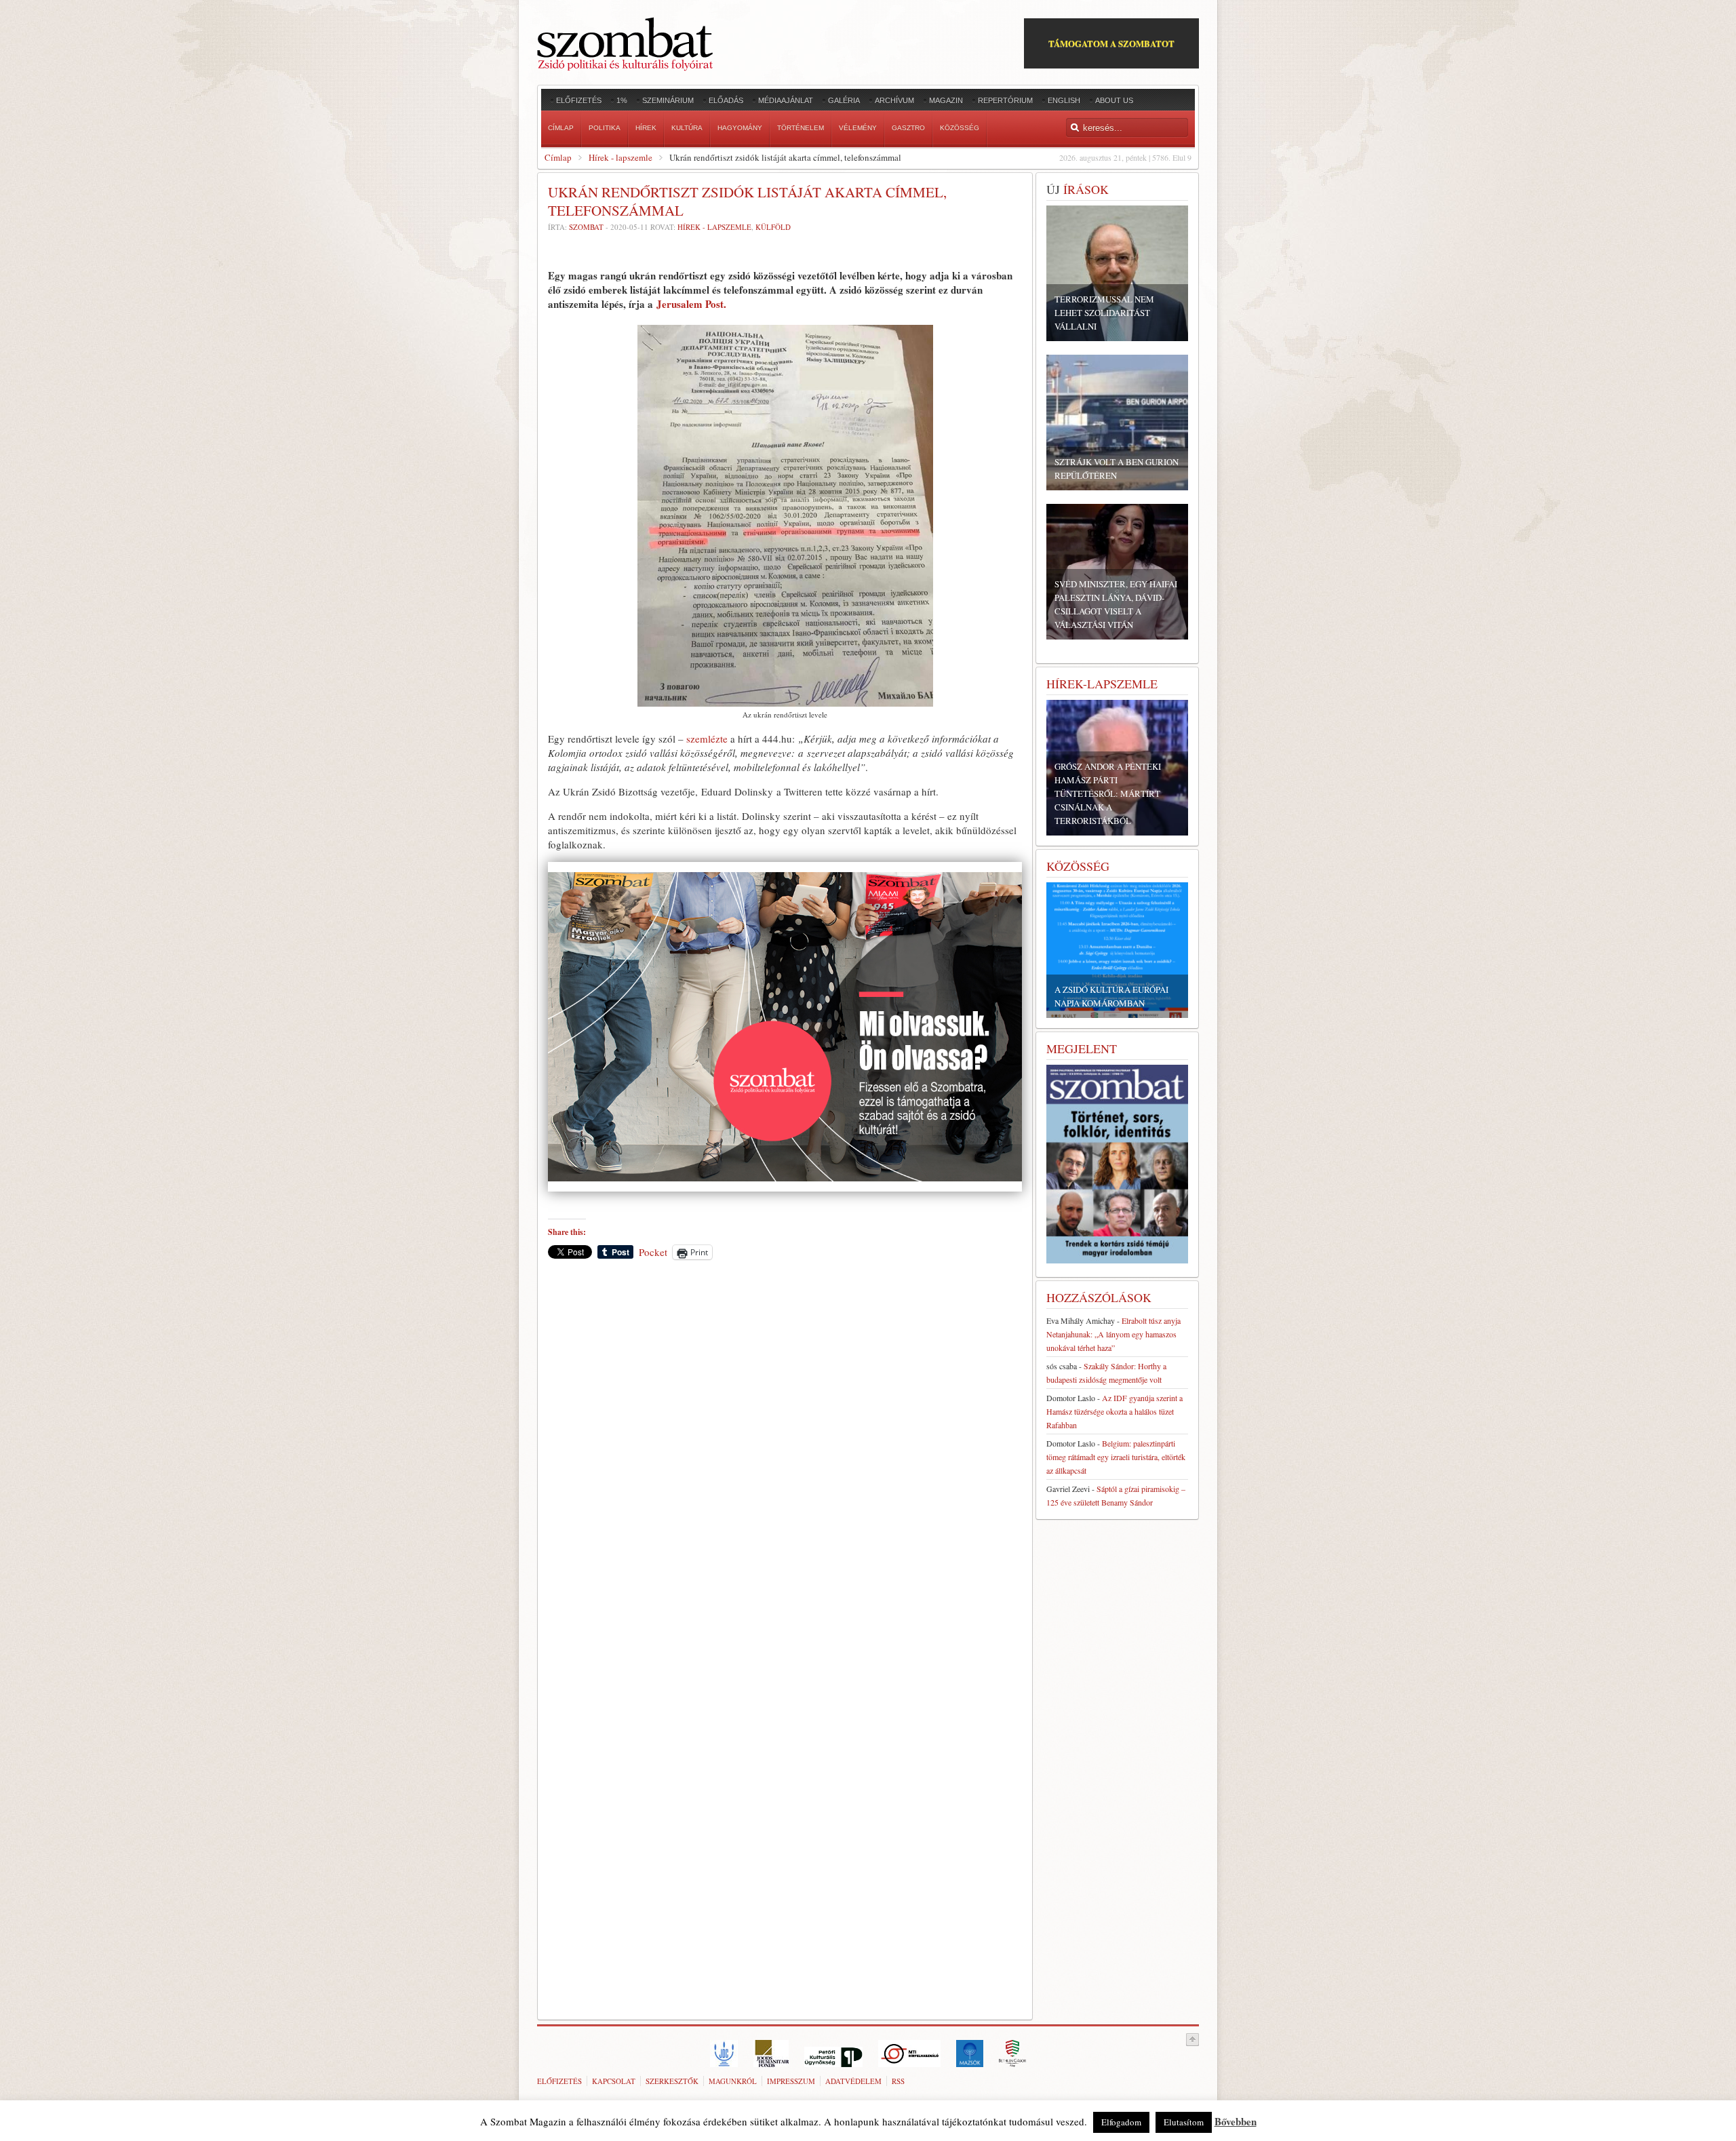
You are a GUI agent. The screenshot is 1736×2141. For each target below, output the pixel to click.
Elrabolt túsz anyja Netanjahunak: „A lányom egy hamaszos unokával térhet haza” (1113, 1334)
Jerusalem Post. (691, 304)
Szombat (586, 227)
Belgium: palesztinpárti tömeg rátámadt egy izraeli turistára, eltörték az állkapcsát (1116, 1457)
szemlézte (707, 739)
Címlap (558, 157)
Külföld (773, 227)
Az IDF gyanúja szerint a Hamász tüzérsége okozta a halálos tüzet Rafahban (1114, 1411)
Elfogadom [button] (1121, 2122)
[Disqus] (785, 1459)
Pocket (653, 1252)
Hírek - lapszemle (620, 157)
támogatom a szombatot (1111, 43)
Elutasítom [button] (1184, 2122)
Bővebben (1236, 2121)
